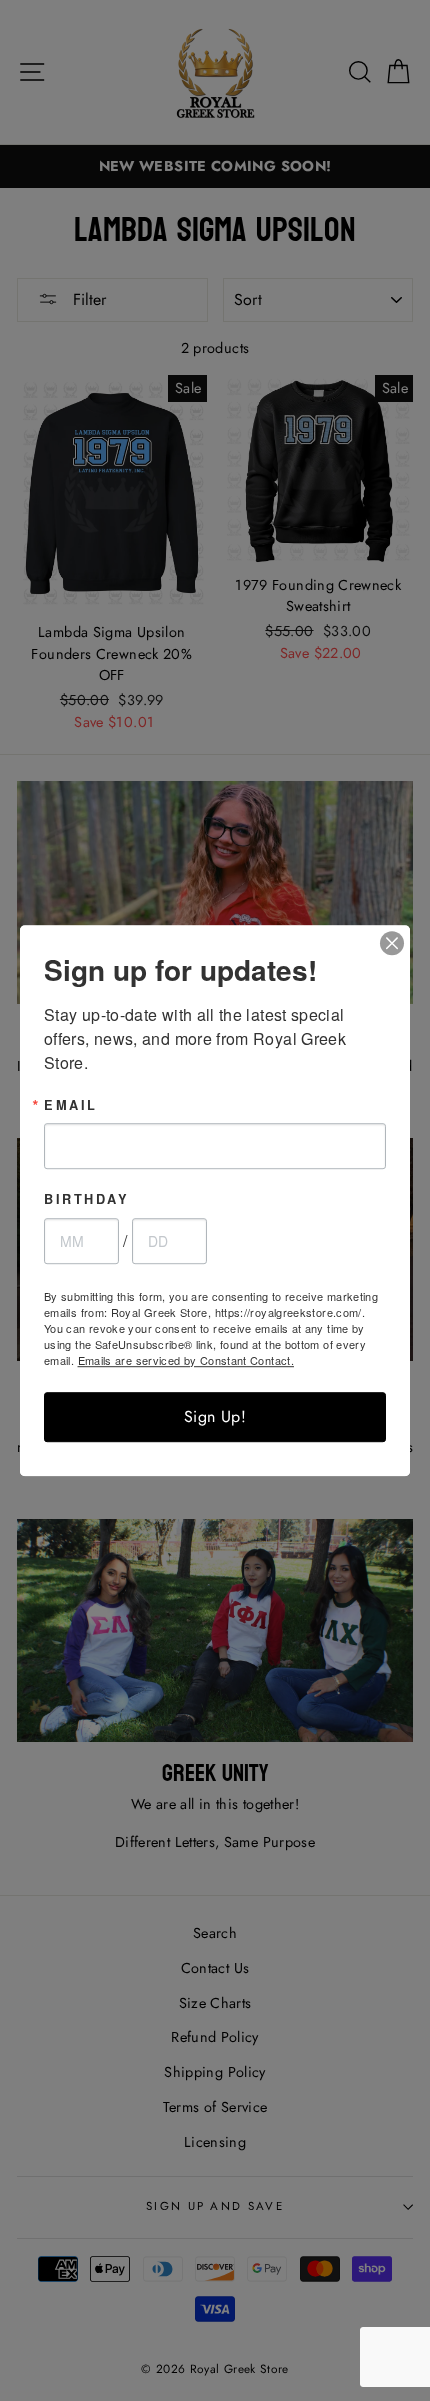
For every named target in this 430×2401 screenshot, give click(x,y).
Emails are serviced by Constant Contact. (186, 1360)
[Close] (392, 943)
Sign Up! (215, 1416)
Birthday (86, 1200)
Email (71, 1105)
